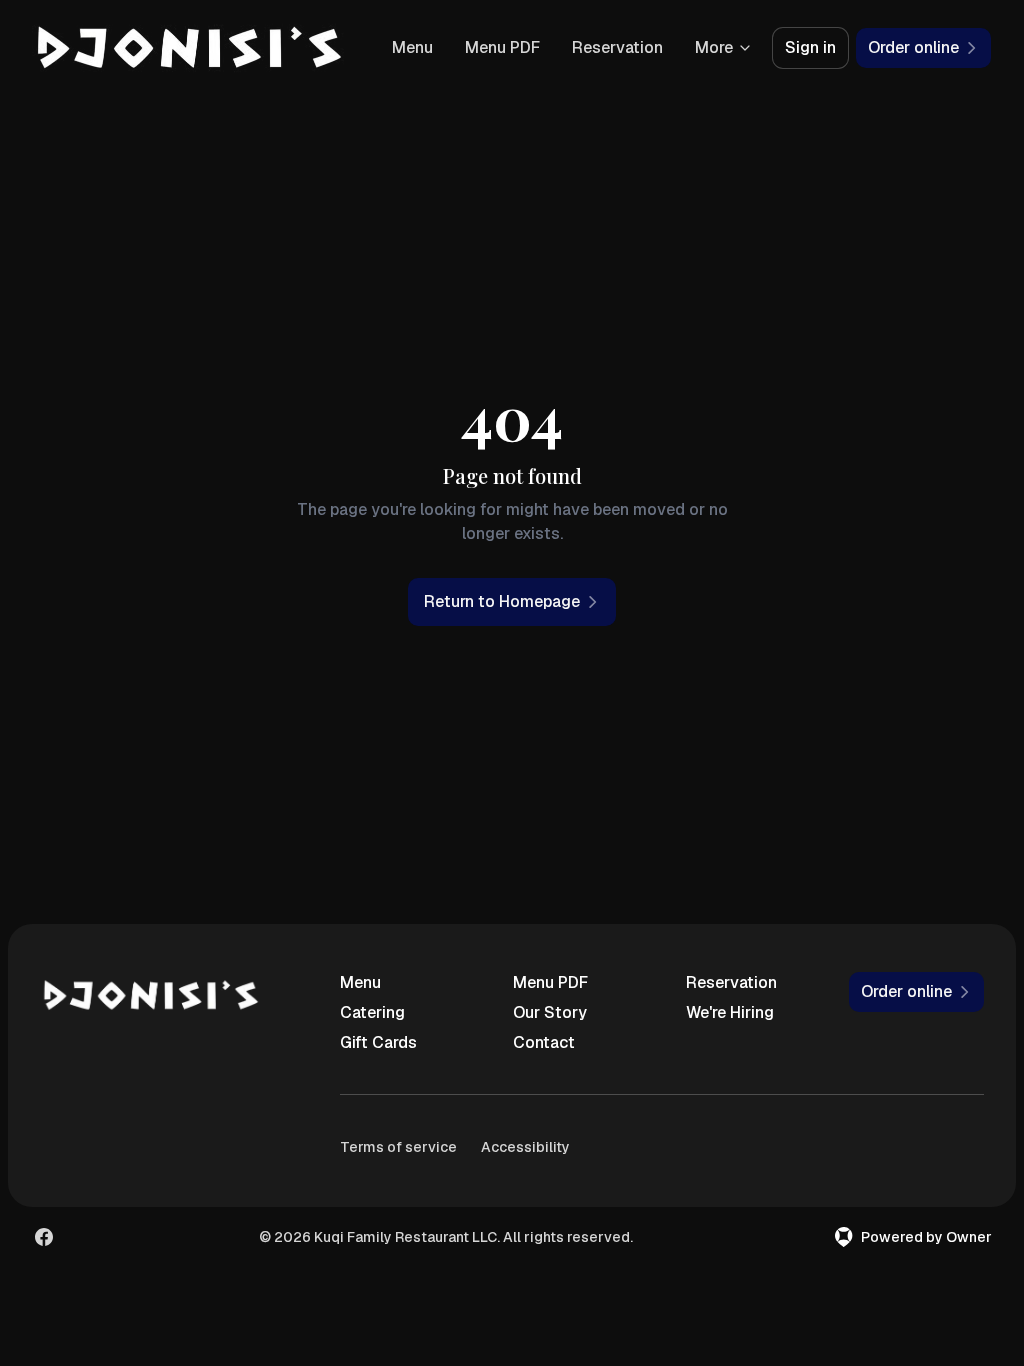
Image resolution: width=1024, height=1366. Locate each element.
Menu (412, 47)
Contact (544, 1042)
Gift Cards (378, 1042)
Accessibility (525, 1147)
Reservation (617, 47)
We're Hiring (730, 1012)
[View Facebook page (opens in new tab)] (44, 1237)
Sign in (810, 47)
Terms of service (398, 1147)
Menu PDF (502, 47)
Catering (372, 1012)
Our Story (550, 1012)
